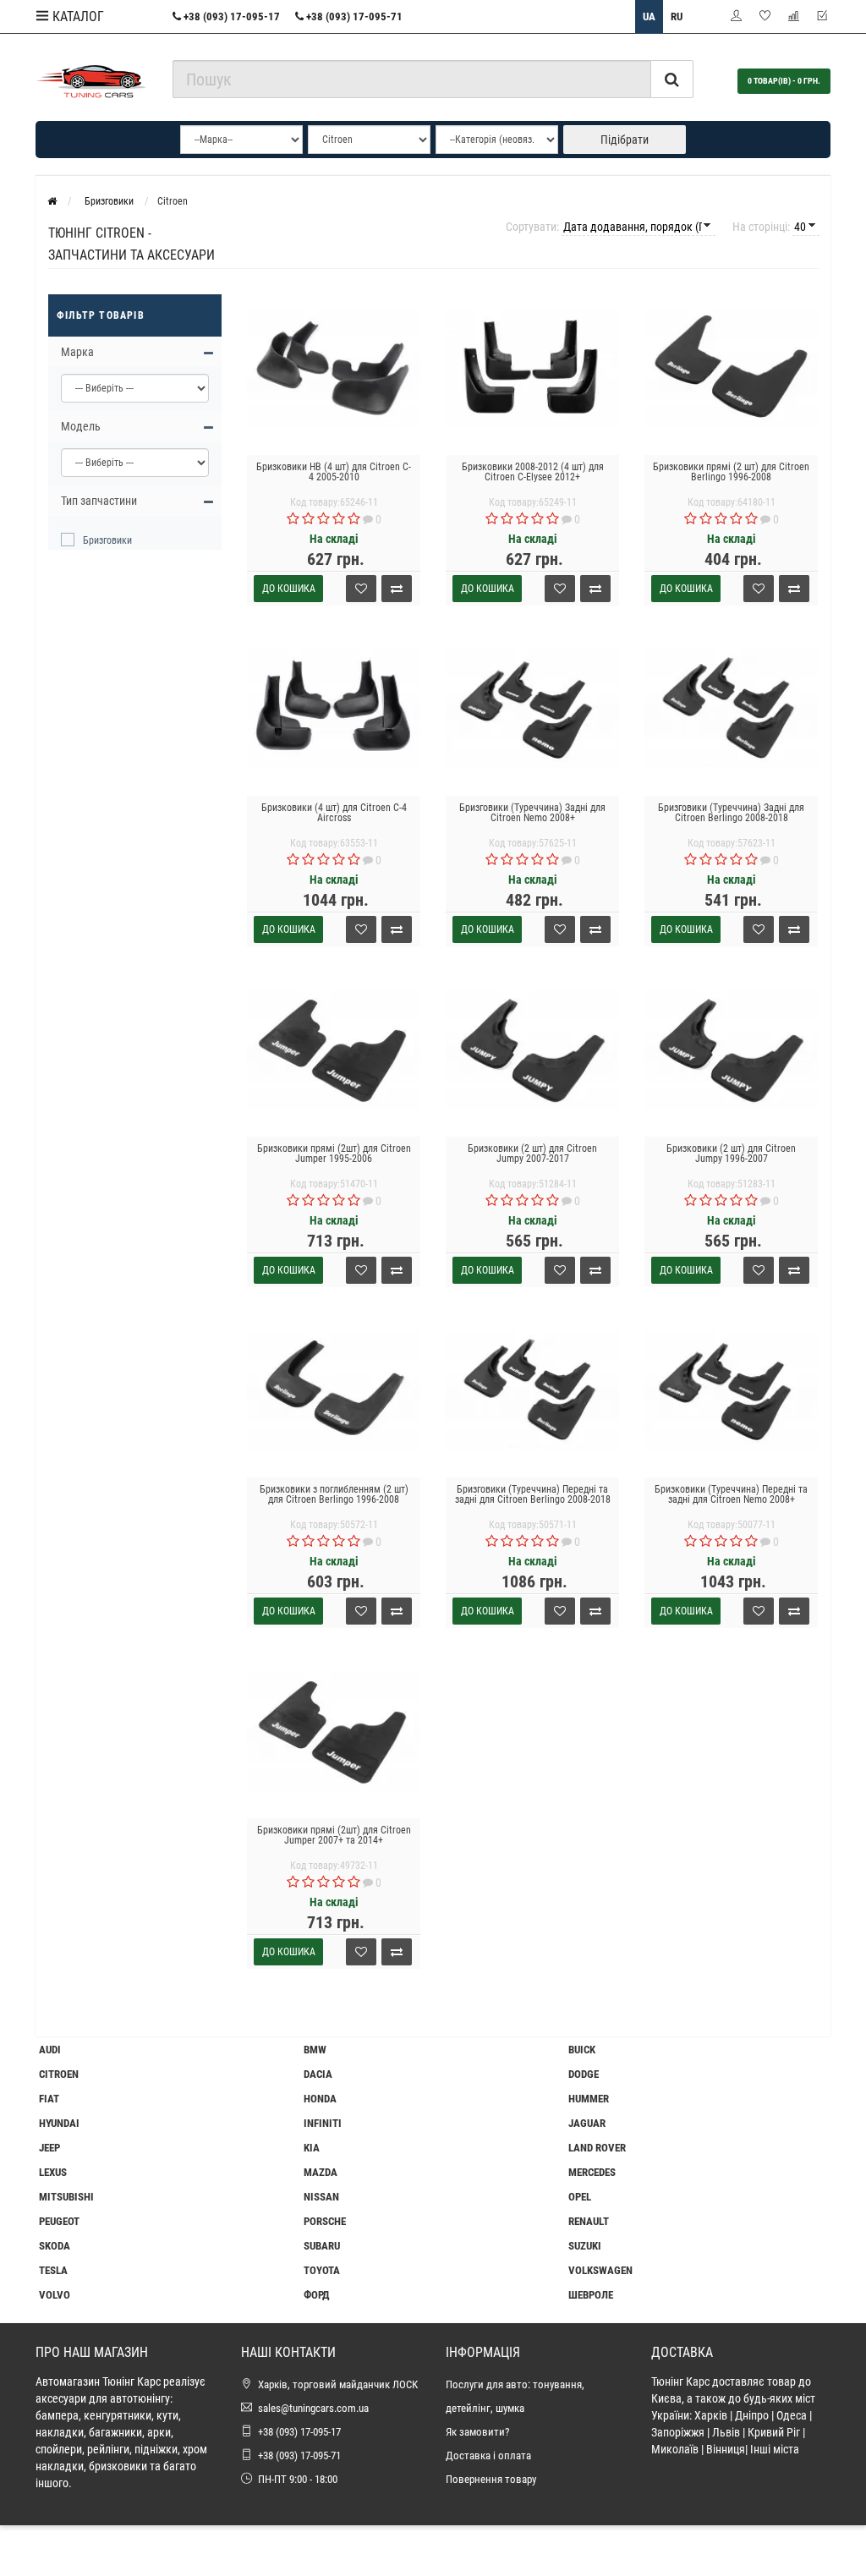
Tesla (53, 2270)
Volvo (55, 2295)
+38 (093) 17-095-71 (353, 16)
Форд (317, 2295)
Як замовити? (477, 2432)
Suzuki (585, 2246)
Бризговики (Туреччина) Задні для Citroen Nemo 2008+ (532, 813)
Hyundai (59, 2123)
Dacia (318, 2074)
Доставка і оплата (488, 2455)
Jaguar (587, 2123)
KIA (312, 2148)
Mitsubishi (66, 2197)
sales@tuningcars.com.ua (313, 2408)
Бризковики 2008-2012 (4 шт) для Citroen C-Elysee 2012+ (533, 472)
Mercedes (592, 2172)
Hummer (589, 2099)
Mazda (321, 2172)
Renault (589, 2221)
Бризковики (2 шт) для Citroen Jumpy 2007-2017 (532, 1154)
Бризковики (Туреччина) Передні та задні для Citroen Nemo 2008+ (731, 1494)
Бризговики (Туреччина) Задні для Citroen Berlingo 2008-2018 (731, 813)
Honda (320, 2099)
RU (677, 16)
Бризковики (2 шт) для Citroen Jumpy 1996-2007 (731, 1154)
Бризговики (107, 540)
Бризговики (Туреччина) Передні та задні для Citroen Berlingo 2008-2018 (533, 1494)
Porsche (325, 2221)
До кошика (289, 589)
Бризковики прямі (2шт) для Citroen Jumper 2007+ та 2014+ (334, 1835)
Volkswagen (600, 2270)
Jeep (49, 2148)
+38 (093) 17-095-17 (230, 16)
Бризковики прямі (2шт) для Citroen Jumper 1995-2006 (334, 1154)
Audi (50, 2050)
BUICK (582, 2050)
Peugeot (59, 2221)
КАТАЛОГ (77, 16)
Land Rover (597, 2148)
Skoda (55, 2246)
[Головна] (52, 201)
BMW (315, 2050)
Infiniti (323, 2123)
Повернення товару (491, 2479)
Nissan (321, 2197)
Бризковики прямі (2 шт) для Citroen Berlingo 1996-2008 (731, 472)
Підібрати (625, 140)
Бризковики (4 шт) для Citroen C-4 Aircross (334, 813)
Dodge (584, 2074)
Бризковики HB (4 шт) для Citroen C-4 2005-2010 (334, 472)
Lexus (53, 2172)
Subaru (322, 2246)
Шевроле (591, 2295)
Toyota (322, 2270)
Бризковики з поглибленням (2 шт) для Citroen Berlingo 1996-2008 (334, 1494)
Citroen (59, 2074)
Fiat (49, 2099)
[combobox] (412, 79)
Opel (580, 2197)
